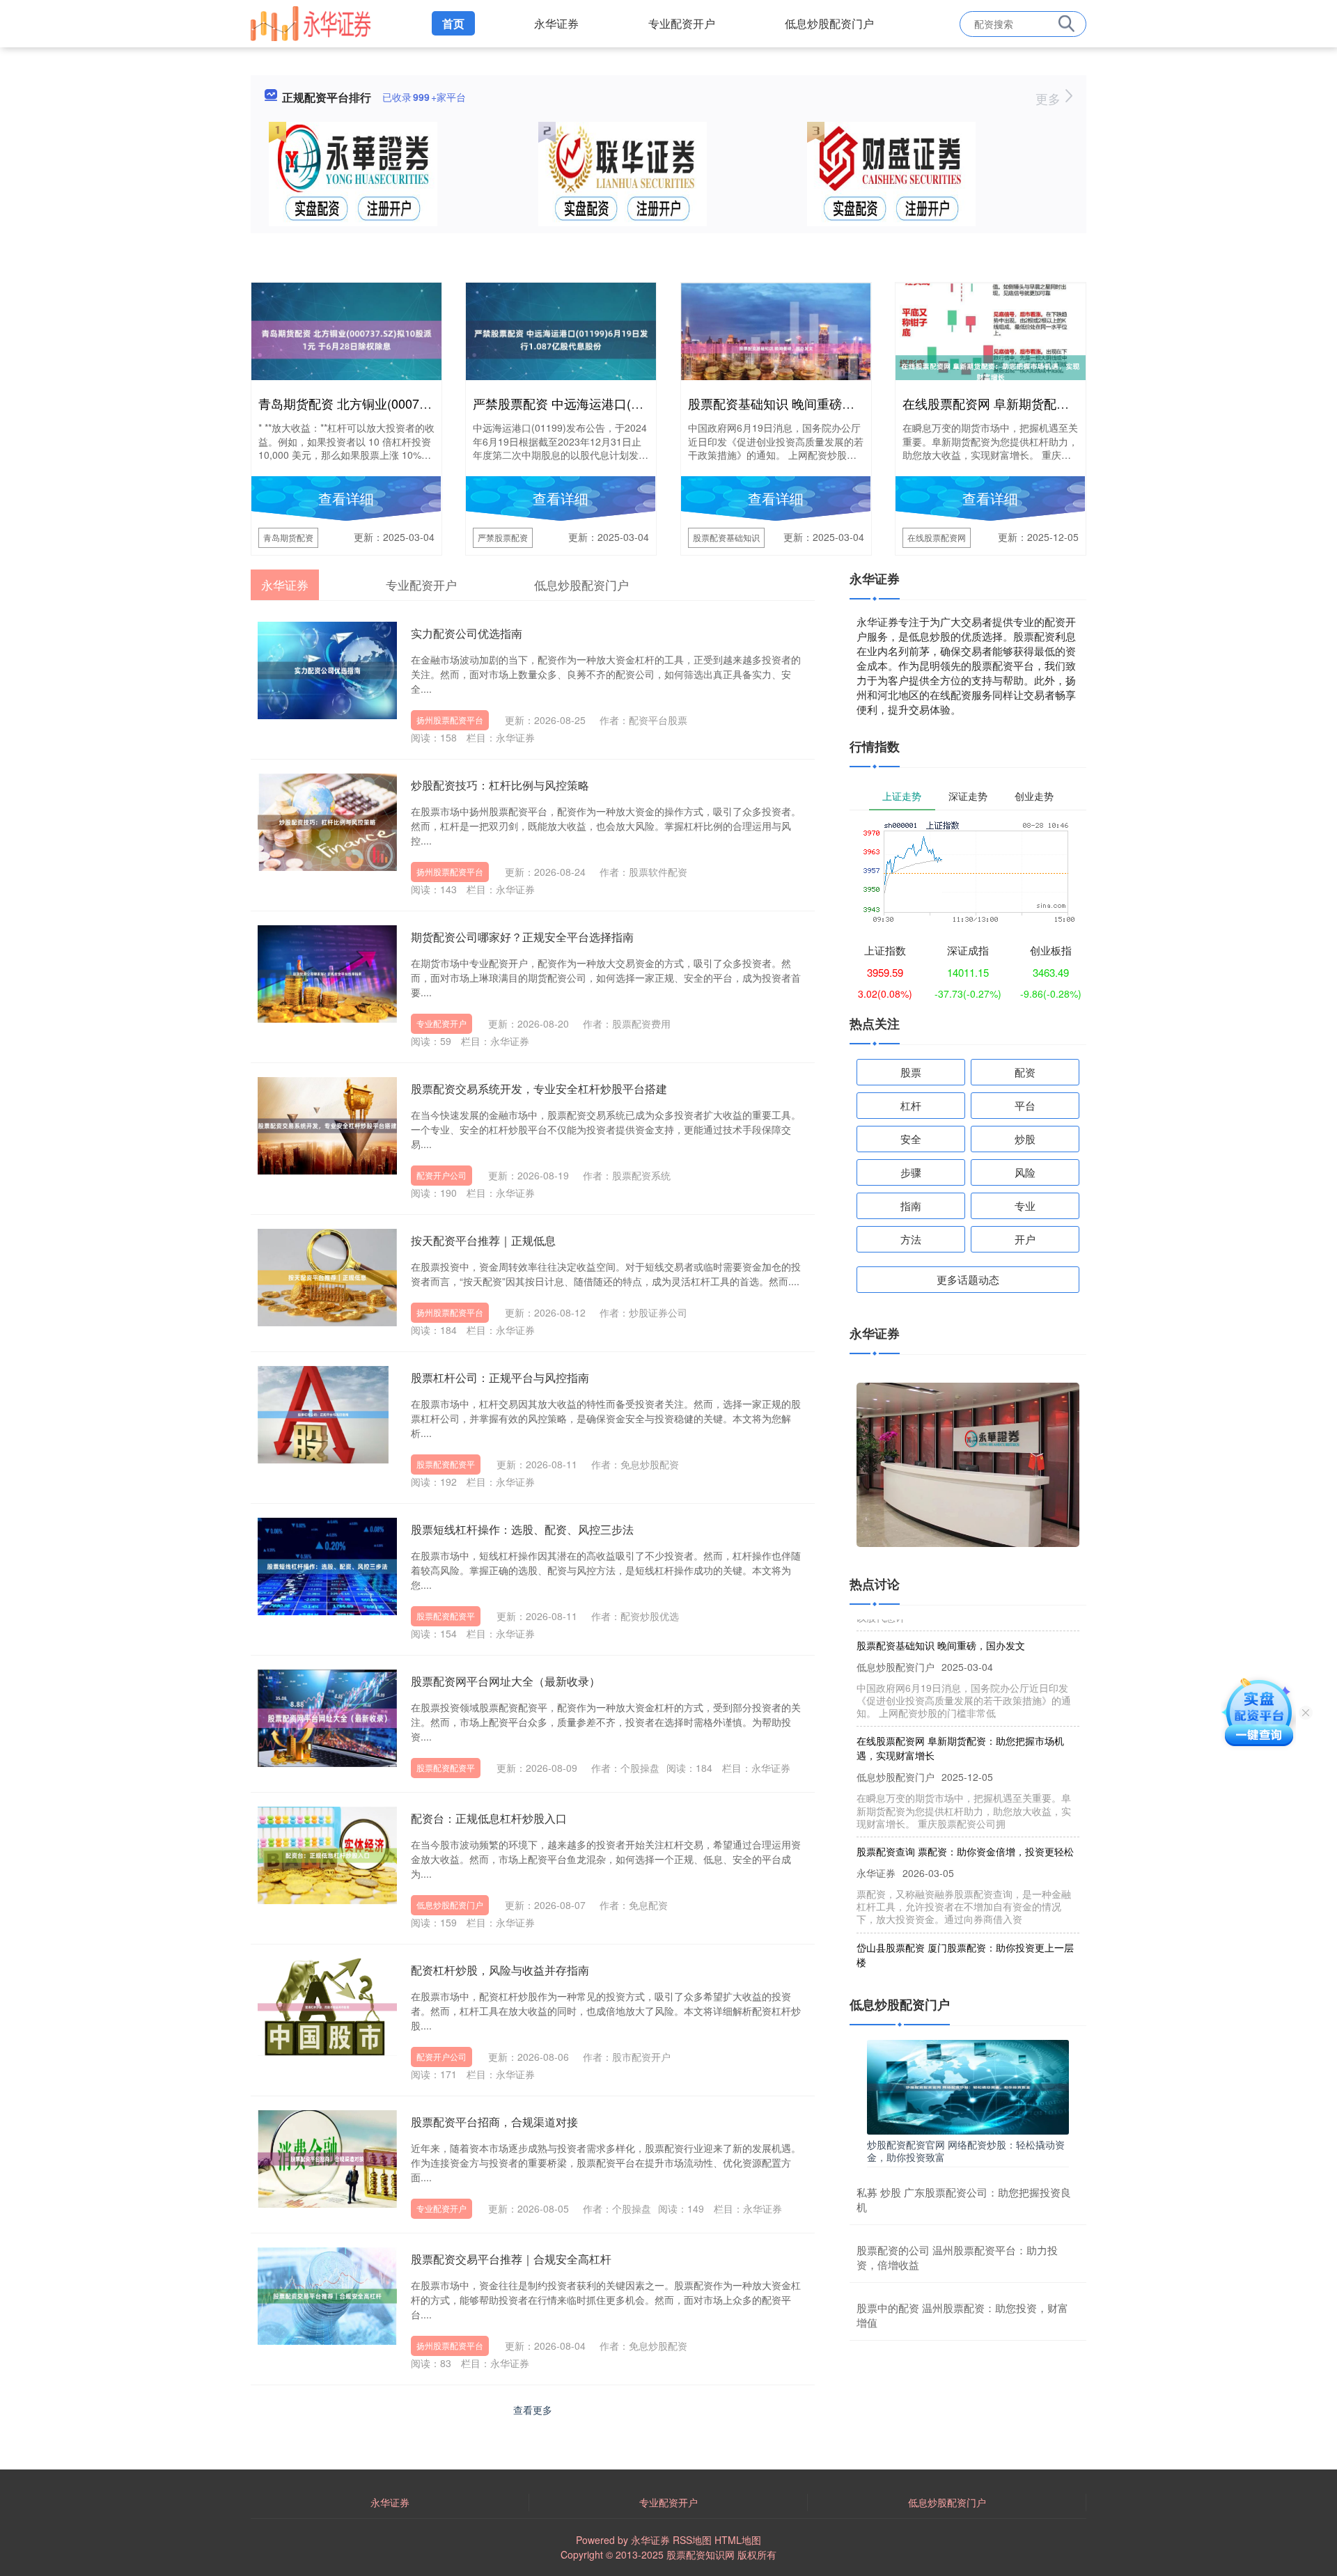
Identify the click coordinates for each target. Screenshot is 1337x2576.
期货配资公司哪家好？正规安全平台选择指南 (522, 937)
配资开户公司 (441, 1175)
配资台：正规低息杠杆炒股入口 (489, 1818)
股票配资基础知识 (726, 537)
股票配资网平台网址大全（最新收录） (506, 1681)
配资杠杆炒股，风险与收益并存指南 (500, 1970)
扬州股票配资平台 (450, 720)
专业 (1025, 1205)
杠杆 (911, 1105)
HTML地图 (738, 2540)
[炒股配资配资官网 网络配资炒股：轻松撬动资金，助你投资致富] (968, 2085)
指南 (911, 1205)
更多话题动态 (968, 1279)
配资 (1025, 1072)
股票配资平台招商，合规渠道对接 (494, 2122)
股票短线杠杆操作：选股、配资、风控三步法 (522, 1529)
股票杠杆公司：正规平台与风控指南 (500, 1377)
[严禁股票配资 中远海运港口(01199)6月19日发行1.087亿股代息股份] (561, 338)
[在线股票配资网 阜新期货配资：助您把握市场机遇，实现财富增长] (991, 370)
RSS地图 (692, 2540)
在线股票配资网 (937, 537)
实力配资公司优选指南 (467, 633)
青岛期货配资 (288, 537)
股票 (911, 1072)
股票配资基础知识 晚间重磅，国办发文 (796, 403)
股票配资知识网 (701, 2554)
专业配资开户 (682, 23)
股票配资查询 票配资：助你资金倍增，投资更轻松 (965, 1821)
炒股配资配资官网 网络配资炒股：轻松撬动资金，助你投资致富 (966, 2151)
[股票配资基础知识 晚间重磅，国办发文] (776, 347)
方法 (911, 1239)
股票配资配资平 (446, 1464)
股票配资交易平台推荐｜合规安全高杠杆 (511, 2259)
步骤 (911, 1172)
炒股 (1025, 1139)
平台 (1025, 1105)
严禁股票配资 (503, 537)
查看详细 (346, 498)
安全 (911, 1139)
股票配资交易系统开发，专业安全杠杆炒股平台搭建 (539, 1089)
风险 (1025, 1172)
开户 (1025, 1239)
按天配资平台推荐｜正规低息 (483, 1240)
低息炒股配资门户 (829, 23)
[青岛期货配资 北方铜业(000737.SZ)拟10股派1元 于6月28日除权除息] (346, 338)
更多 (1050, 98)
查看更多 (533, 2410)
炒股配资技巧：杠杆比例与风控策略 (500, 785)
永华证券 (556, 23)
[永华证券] (311, 22)
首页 (453, 23)
